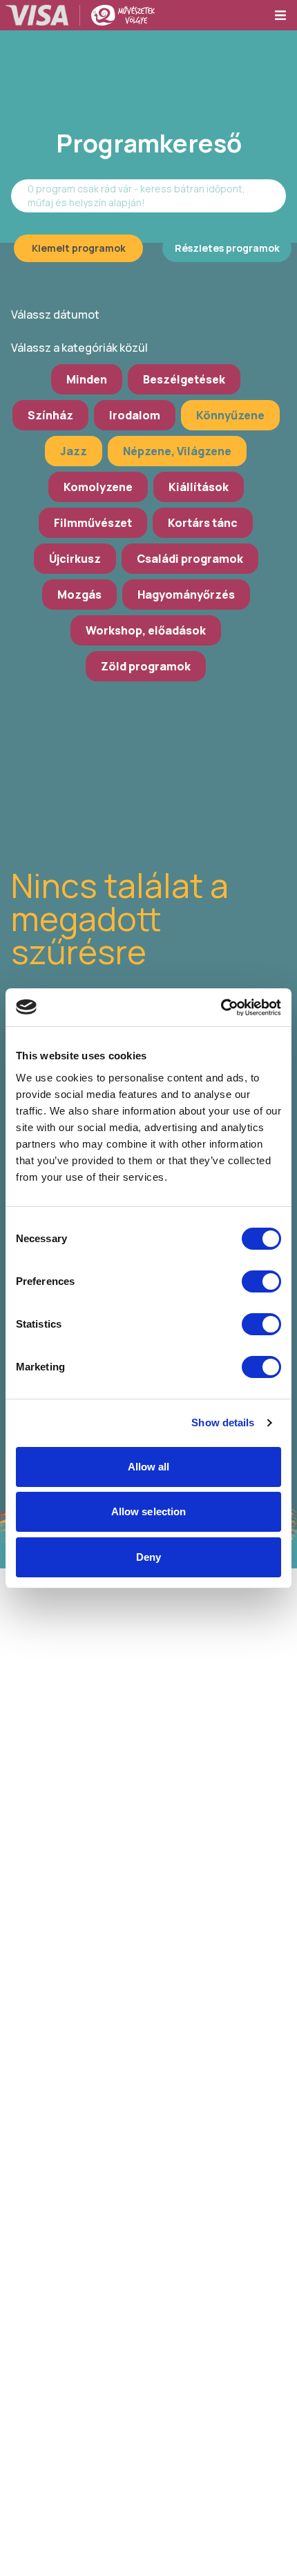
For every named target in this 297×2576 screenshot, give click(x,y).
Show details (223, 1422)
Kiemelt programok (79, 248)
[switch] (261, 1281)
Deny (148, 1557)
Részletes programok (227, 248)
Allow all (149, 1467)
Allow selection (149, 1511)
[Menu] (285, 15)
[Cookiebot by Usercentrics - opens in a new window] (221, 1008)
